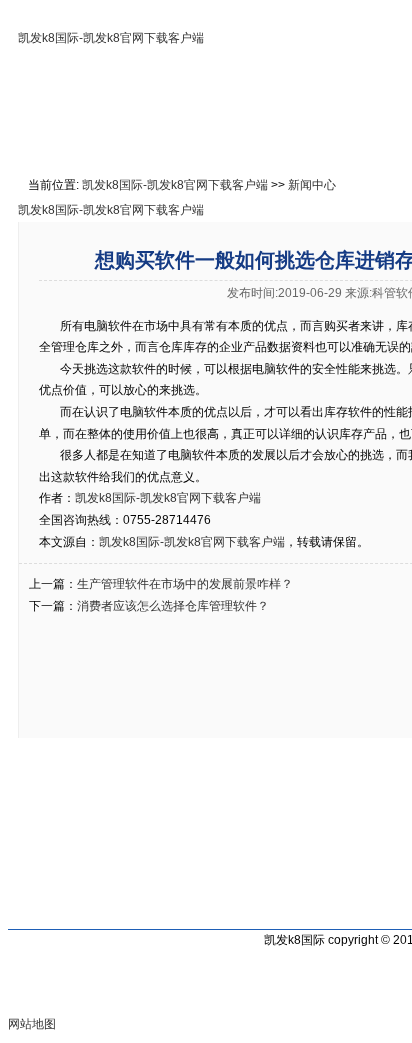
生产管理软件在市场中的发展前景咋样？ (185, 584)
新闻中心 (312, 185)
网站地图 (32, 1024)
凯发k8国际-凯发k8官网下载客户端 (111, 38)
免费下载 (333, 136)
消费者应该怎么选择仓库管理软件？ (173, 606)
